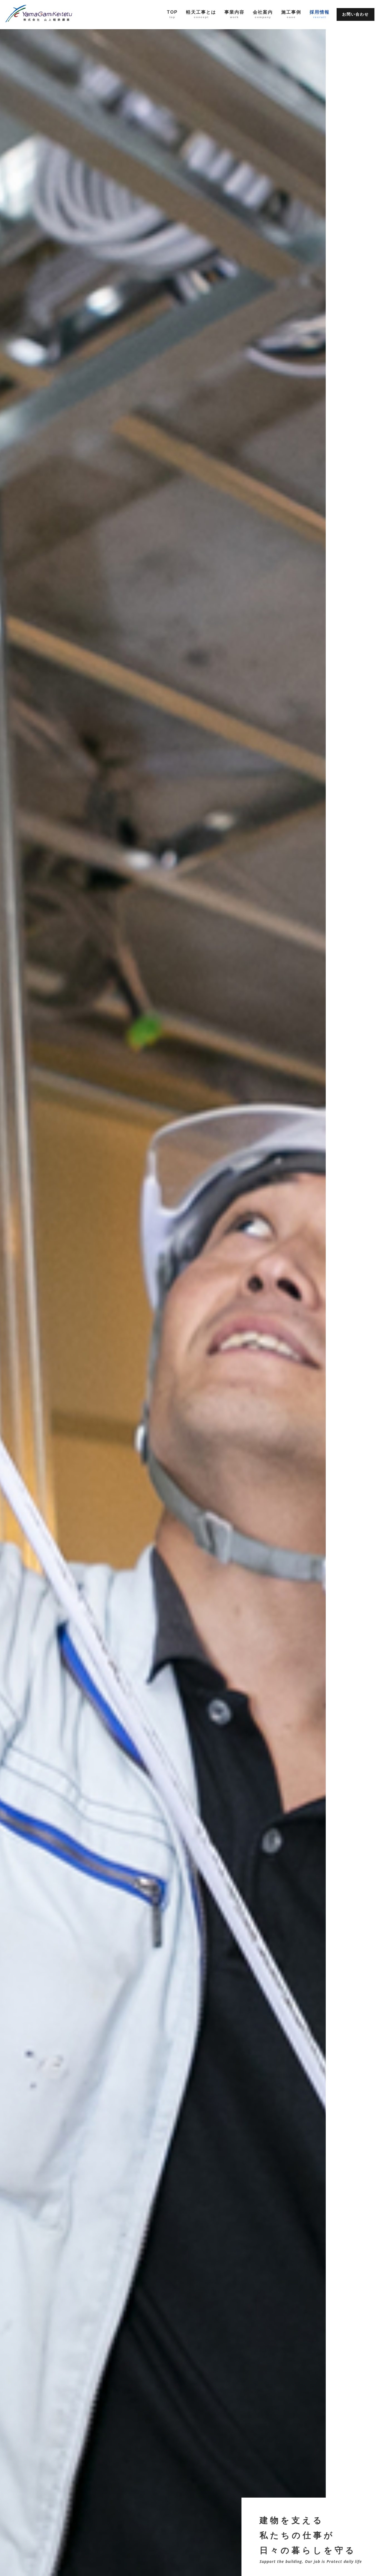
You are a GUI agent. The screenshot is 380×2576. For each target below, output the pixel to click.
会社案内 (263, 14)
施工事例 (291, 14)
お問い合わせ (356, 14)
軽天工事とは (201, 14)
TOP (172, 14)
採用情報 (320, 14)
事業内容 (235, 14)
